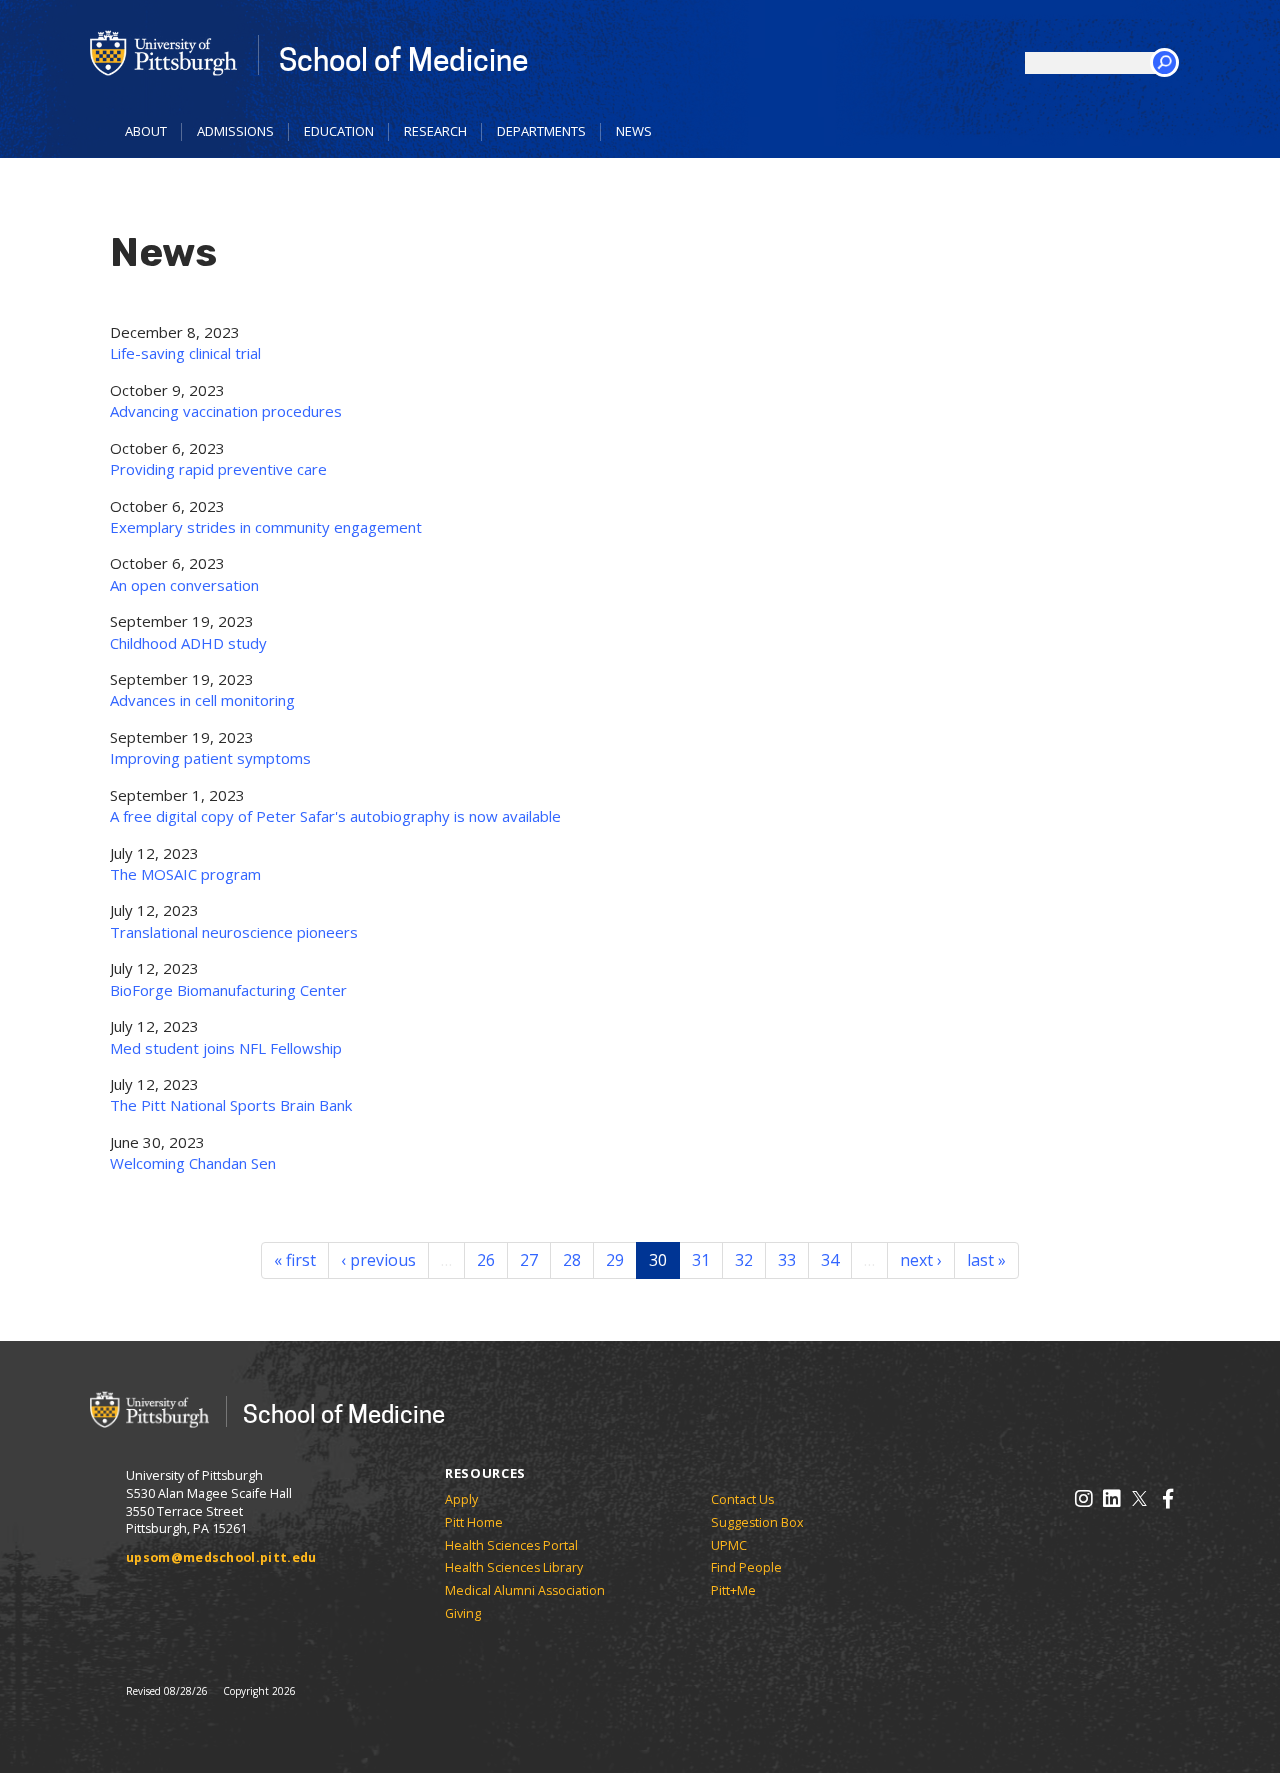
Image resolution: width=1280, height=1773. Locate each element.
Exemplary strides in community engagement (266, 527)
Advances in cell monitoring (202, 700)
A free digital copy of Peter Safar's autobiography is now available (335, 816)
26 (486, 1260)
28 (572, 1260)
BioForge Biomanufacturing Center (228, 990)
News (634, 131)
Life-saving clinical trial (185, 353)
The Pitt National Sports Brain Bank (231, 1105)
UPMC (729, 1545)
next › (921, 1260)
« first (295, 1260)
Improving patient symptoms (210, 758)
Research (435, 131)
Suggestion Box (757, 1522)
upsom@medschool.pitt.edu (221, 1557)
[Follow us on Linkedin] (1111, 1498)
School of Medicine (403, 58)
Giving (463, 1613)
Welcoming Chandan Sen (193, 1163)
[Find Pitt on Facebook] (1167, 1498)
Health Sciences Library (514, 1567)
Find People (746, 1567)
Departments (541, 131)
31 (701, 1260)
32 (744, 1260)
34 (830, 1260)
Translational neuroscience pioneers (234, 932)
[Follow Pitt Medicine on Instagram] (1083, 1498)
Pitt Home (474, 1522)
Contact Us (742, 1499)
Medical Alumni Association (525, 1590)
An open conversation (184, 585)
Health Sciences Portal (511, 1545)
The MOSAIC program (185, 874)
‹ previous (378, 1260)
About (146, 131)
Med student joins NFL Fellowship (226, 1048)
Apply (461, 1499)
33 (787, 1260)
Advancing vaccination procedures (226, 411)
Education (339, 131)
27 (529, 1260)
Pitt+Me (733, 1590)
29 (615, 1260)
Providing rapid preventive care (218, 469)
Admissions (235, 131)
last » (986, 1260)
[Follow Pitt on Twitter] (1139, 1498)
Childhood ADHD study (188, 643)
